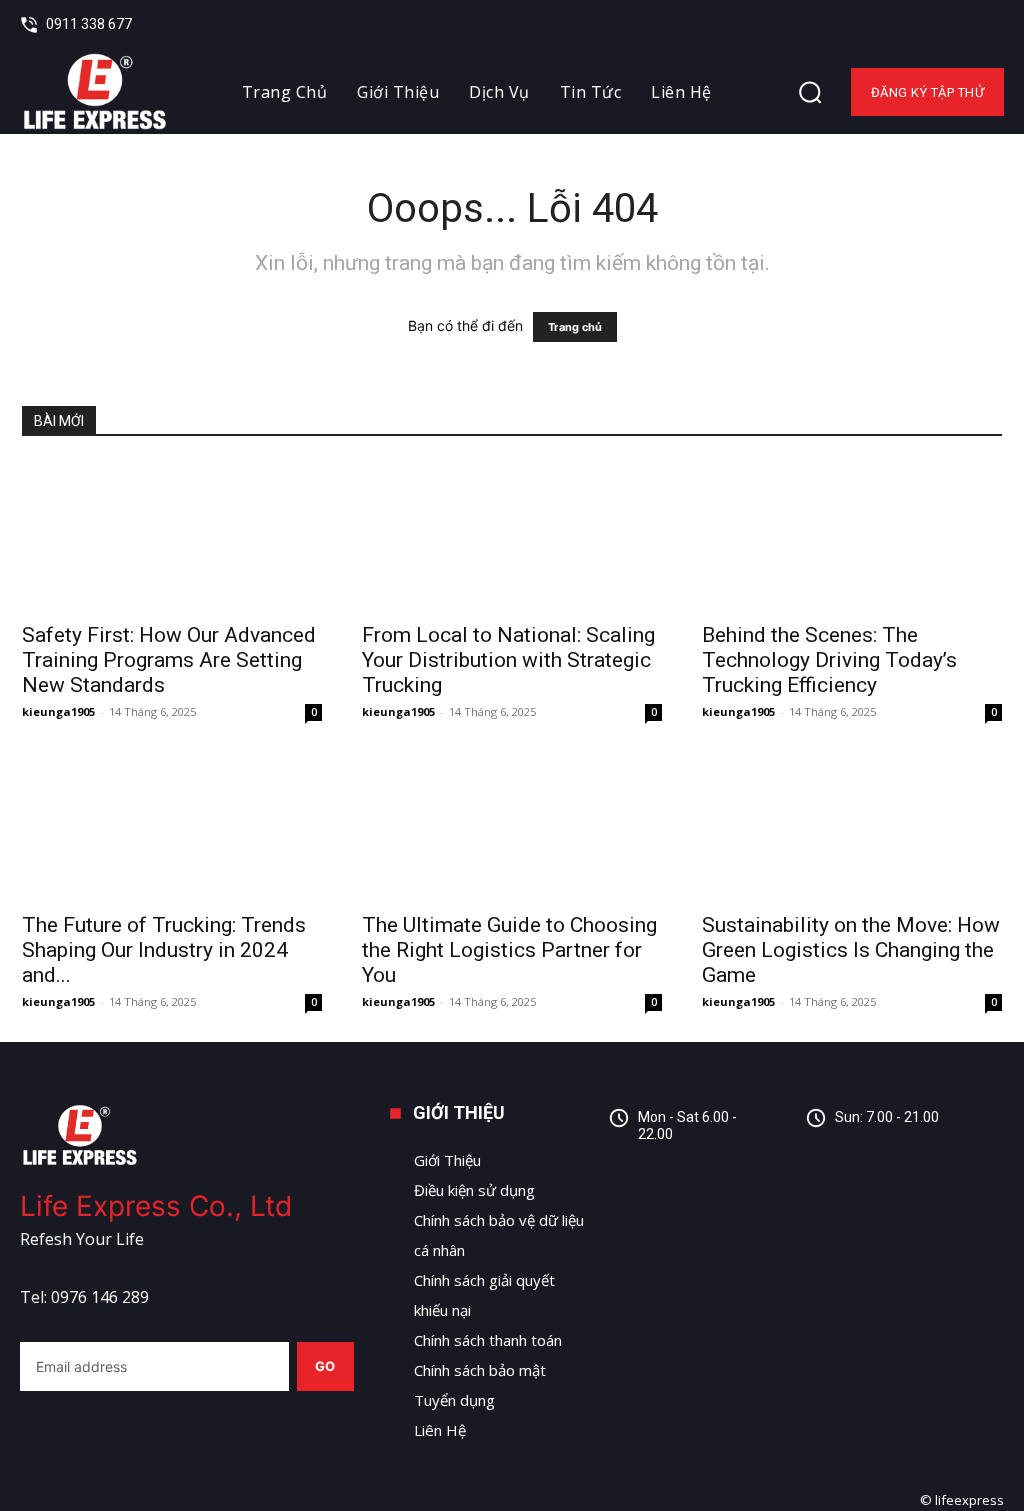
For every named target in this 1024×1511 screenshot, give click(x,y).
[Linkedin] (952, 25)
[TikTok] (914, 1156)
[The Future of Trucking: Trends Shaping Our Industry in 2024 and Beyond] (172, 826)
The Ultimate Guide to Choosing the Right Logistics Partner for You (509, 950)
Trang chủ (575, 327)
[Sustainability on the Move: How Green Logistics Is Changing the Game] (852, 826)
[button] (810, 92)
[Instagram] (869, 1156)
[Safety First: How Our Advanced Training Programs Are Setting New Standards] (172, 536)
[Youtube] (959, 1156)
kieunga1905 (58, 711)
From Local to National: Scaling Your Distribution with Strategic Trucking (508, 660)
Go (325, 1366)
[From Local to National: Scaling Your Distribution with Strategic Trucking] (512, 536)
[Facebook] (914, 25)
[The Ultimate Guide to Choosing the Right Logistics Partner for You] (512, 826)
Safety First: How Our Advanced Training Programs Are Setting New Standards (169, 660)
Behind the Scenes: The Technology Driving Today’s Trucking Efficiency (829, 660)
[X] (990, 25)
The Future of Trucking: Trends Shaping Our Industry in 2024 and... (164, 950)
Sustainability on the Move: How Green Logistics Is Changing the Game (851, 950)
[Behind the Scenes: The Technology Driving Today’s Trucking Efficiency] (852, 536)
